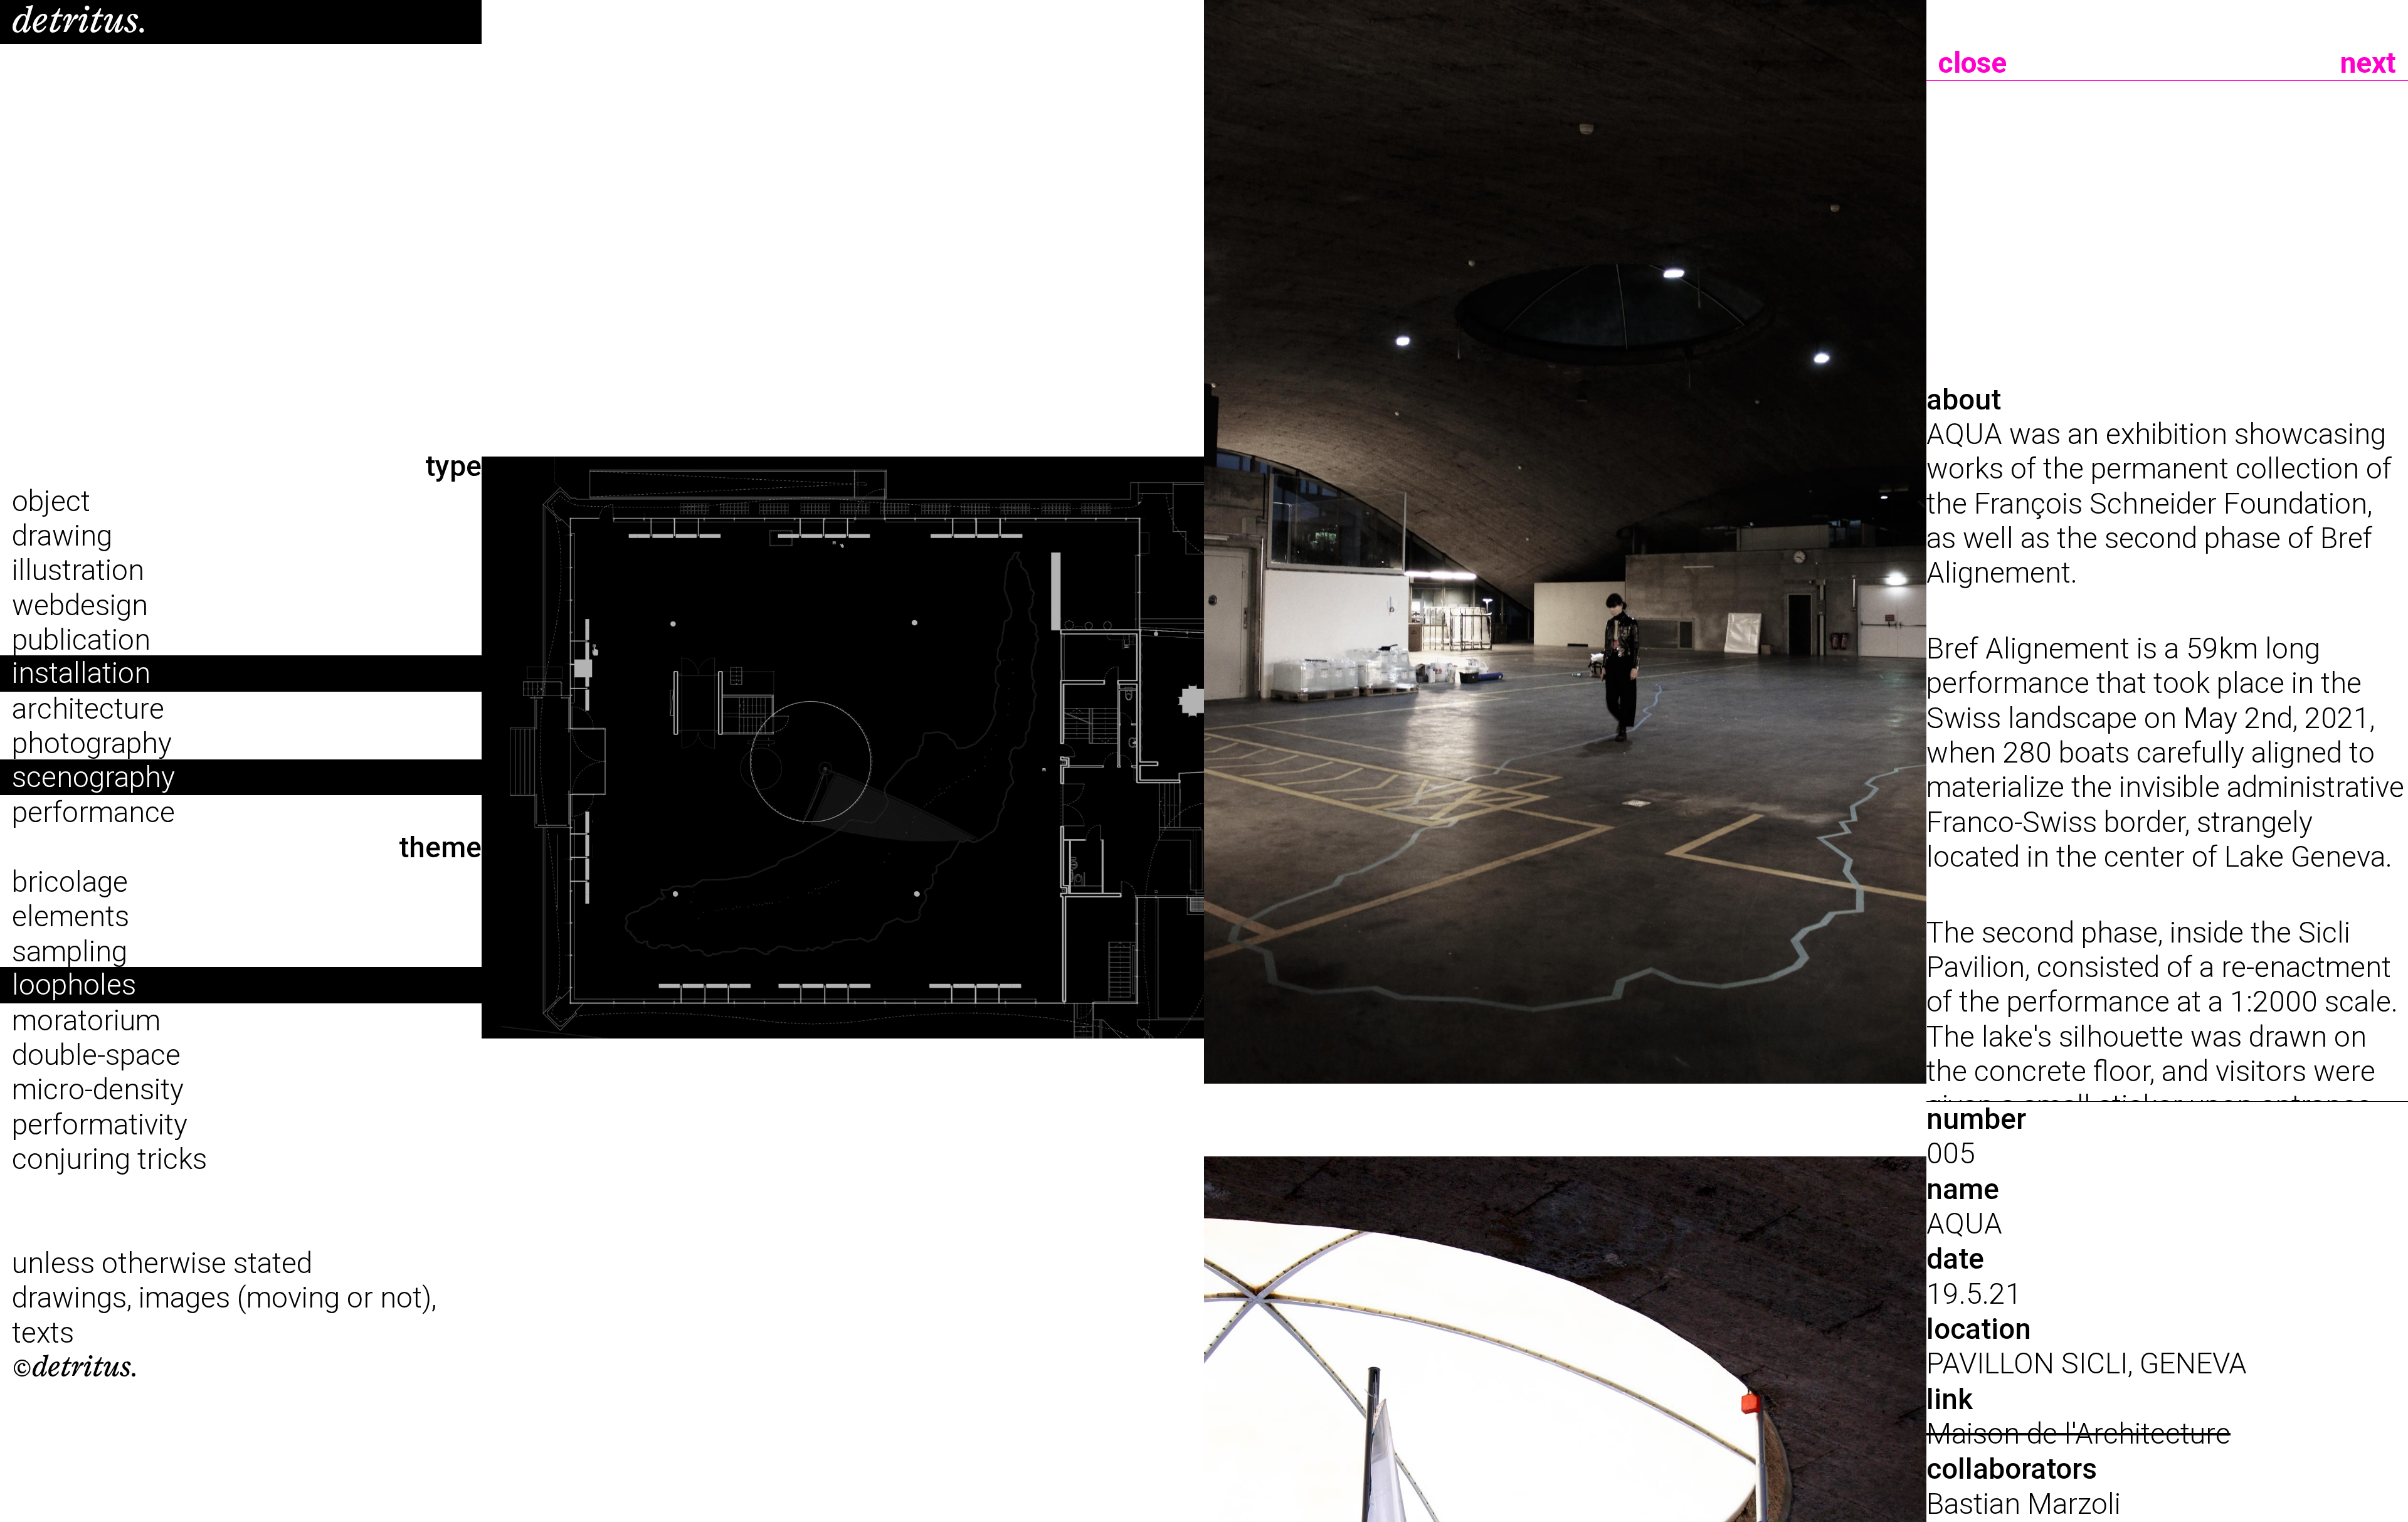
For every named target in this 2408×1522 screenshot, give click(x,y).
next (2368, 63)
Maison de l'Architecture (2078, 1434)
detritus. (80, 21)
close (1972, 63)
